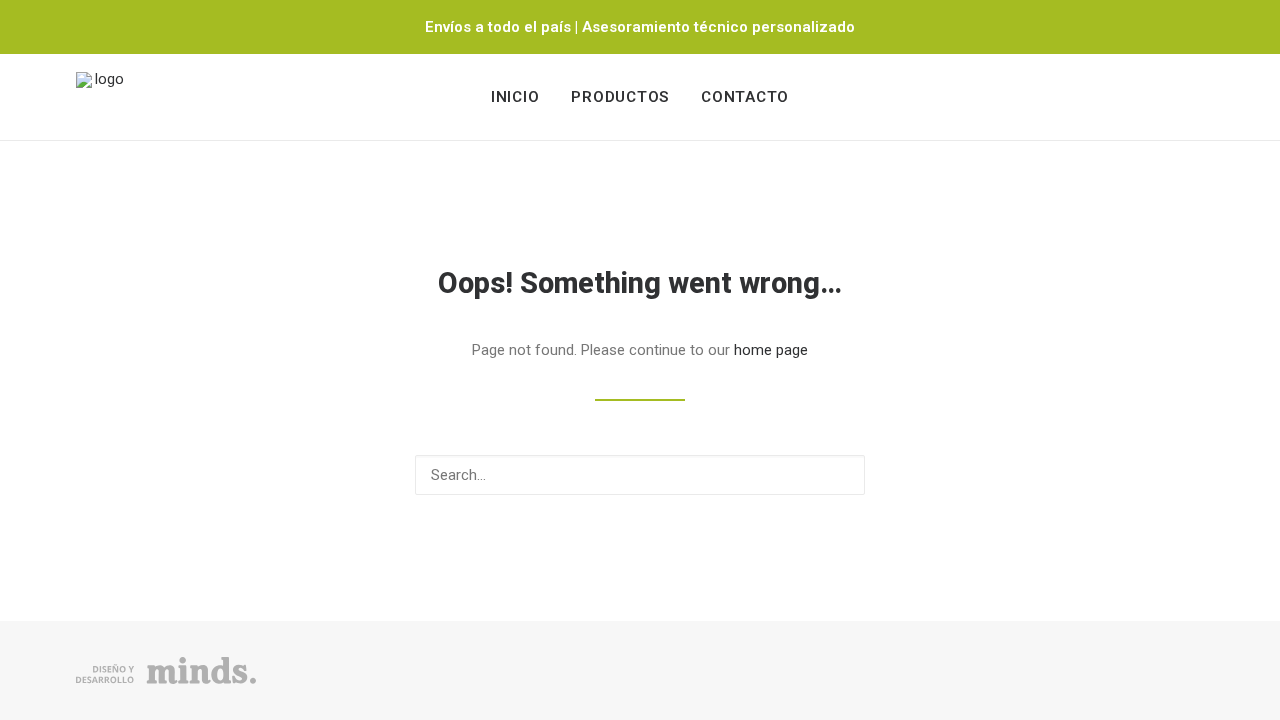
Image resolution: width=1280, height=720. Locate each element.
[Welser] (101, 97)
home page (771, 350)
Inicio (515, 97)
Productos (620, 97)
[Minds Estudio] (166, 670)
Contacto (745, 97)
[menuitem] (515, 97)
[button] (839, 473)
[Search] (640, 475)
